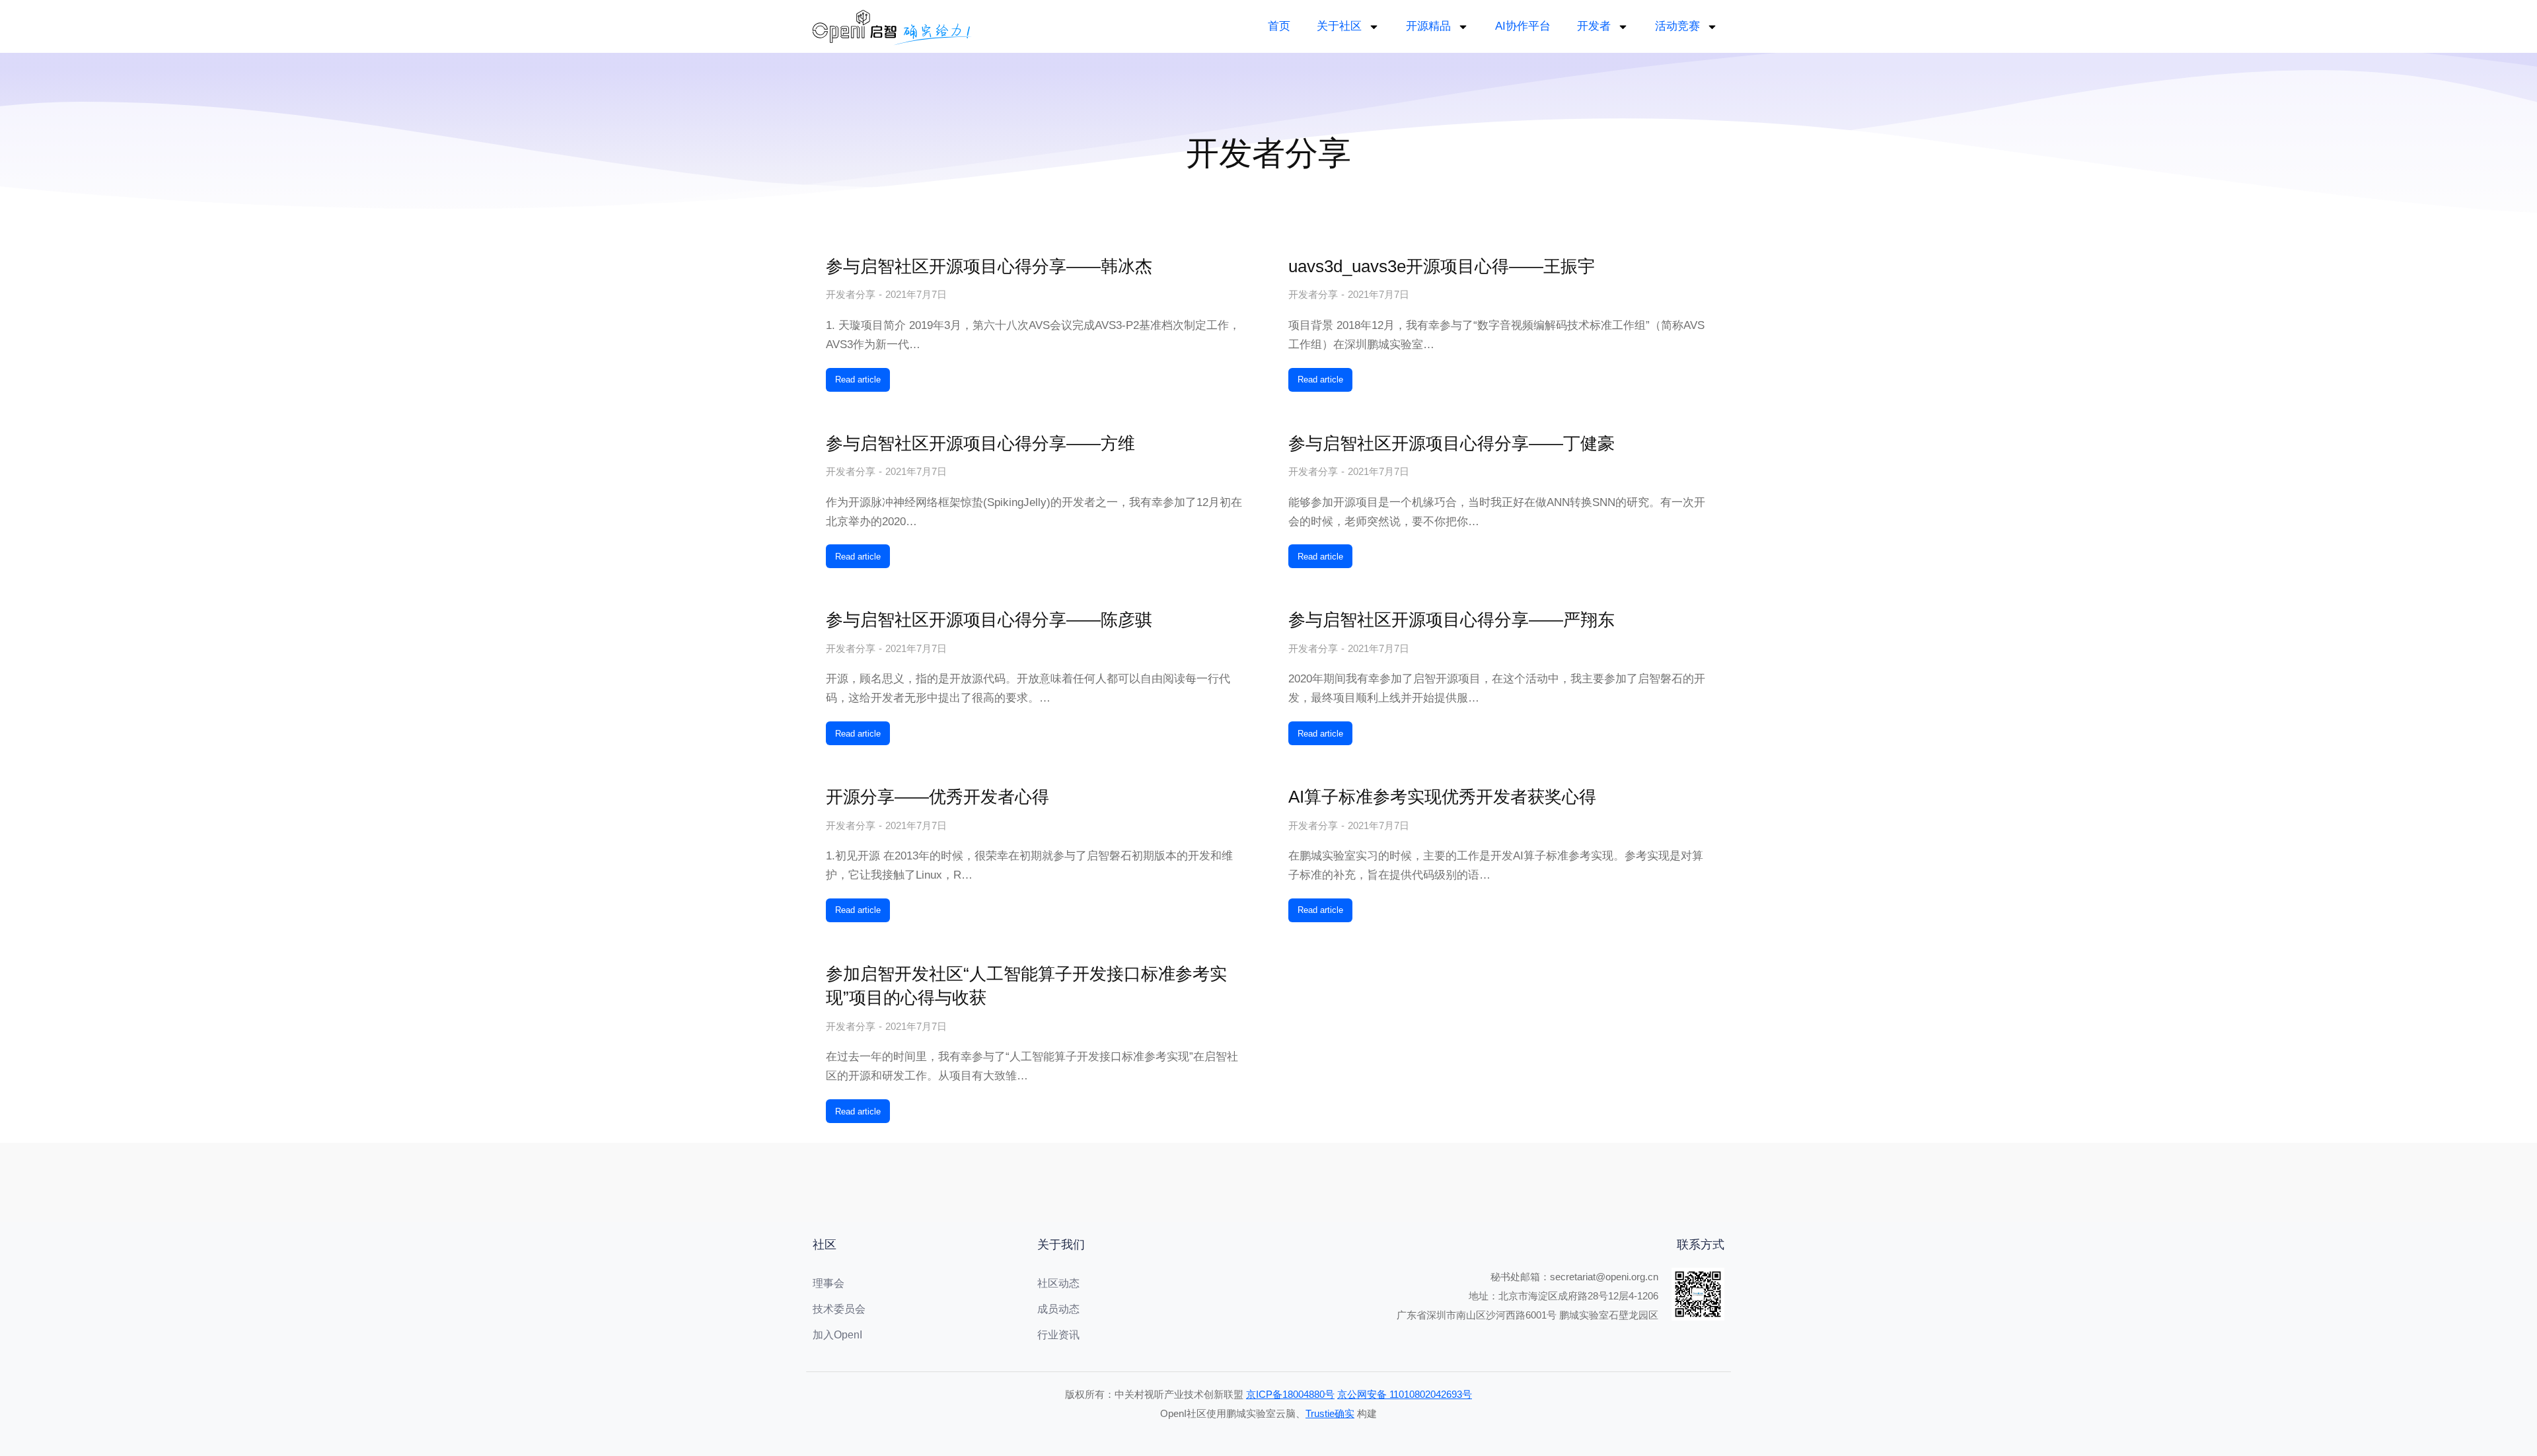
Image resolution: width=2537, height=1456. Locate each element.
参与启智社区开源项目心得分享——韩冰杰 (989, 266)
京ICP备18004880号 (1290, 1394)
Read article (858, 380)
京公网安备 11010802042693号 (1405, 1394)
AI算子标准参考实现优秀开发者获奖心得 (1442, 797)
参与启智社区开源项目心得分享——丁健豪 (1452, 443)
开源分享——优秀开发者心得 (938, 797)
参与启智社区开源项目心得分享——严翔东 (1452, 620)
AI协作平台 (1523, 26)
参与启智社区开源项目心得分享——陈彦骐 (989, 620)
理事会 (828, 1283)
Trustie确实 (1330, 1413)
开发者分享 (851, 294)
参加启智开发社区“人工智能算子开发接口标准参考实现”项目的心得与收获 (1026, 986)
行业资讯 (1058, 1335)
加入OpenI (837, 1335)
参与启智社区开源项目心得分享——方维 (980, 443)
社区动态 (1058, 1283)
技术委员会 (839, 1309)
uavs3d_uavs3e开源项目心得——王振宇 (1442, 266)
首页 (1279, 26)
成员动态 (1058, 1309)
